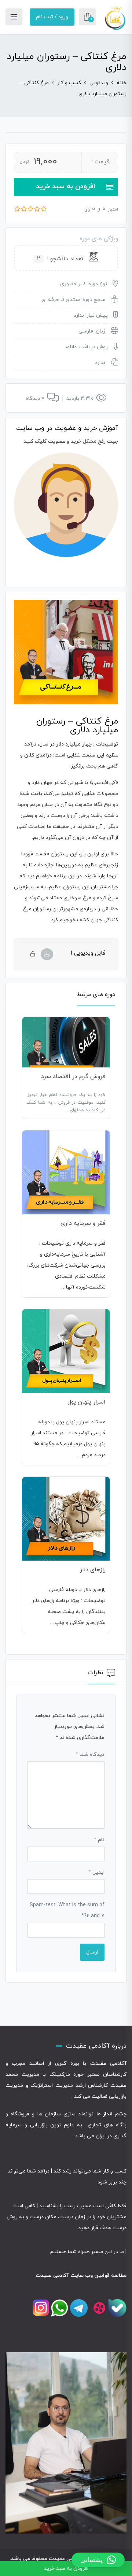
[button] (98, 2560)
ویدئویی (99, 83)
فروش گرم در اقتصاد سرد (73, 1077)
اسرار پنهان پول (87, 1402)
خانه (122, 83)
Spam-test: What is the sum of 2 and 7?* (67, 1910)
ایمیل (96, 1872)
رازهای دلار (93, 1570)
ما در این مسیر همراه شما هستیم (87, 2252)
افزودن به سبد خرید (66, 187)
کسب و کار (69, 83)
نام (99, 1840)
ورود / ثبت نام (52, 17)
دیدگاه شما (90, 1754)
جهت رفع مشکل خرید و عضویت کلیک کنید (71, 441)
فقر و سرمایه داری (83, 1223)
